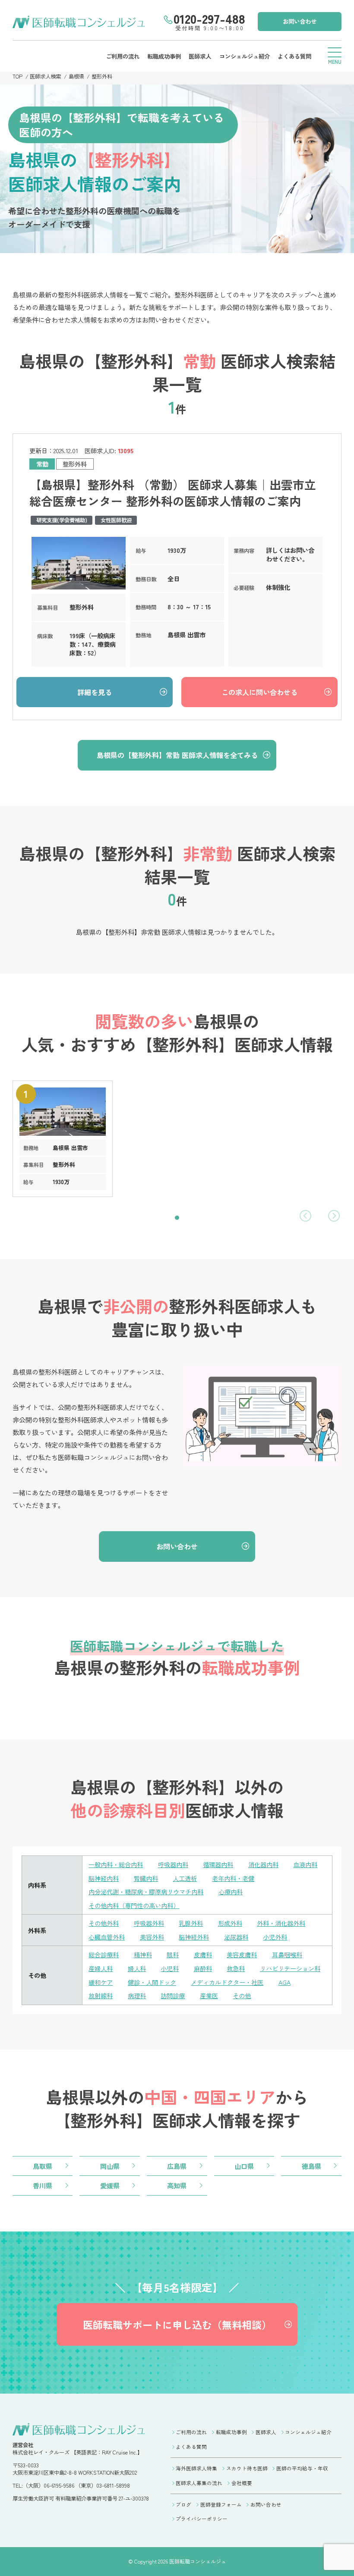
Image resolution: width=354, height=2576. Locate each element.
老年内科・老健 (233, 1878)
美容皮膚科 (242, 1954)
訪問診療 (173, 1995)
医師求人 (200, 56)
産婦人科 (101, 1968)
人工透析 (185, 1878)
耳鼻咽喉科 (287, 1954)
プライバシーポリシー (202, 2519)
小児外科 (275, 1937)
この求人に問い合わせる (259, 692)
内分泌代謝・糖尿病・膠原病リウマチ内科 (146, 1891)
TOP (17, 76)
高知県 (177, 2185)
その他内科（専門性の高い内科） (134, 1905)
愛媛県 (110, 2185)
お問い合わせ (300, 21)
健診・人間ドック (152, 1982)
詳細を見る (95, 692)
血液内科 (305, 1864)
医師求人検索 (45, 76)
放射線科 (101, 1995)
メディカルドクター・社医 (227, 1982)
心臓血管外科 (107, 1937)
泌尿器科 (236, 1937)
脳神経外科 (194, 1937)
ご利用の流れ (123, 56)
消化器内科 (263, 1864)
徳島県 (311, 2166)
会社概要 (242, 2483)
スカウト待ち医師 (247, 2468)
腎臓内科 (146, 1878)
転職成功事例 (164, 56)
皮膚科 (203, 1954)
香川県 (43, 2185)
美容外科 (152, 1937)
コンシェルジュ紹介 (245, 56)
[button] (177, 1218)
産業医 (209, 1995)
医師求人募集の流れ (199, 2483)
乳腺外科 (191, 1923)
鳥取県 (43, 2166)
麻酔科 (203, 1968)
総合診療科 (104, 1954)
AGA (284, 1982)
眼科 (173, 1954)
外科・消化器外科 (281, 1923)
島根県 (76, 76)
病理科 (137, 1995)
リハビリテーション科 (290, 1968)
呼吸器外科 (149, 1923)
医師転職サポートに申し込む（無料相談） (177, 2325)
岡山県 (110, 2166)
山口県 (244, 2166)
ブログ (183, 2504)
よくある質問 (294, 56)
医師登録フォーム (221, 2504)
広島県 (177, 2166)
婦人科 (137, 1968)
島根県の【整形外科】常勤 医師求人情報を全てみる (177, 755)
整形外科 (102, 76)
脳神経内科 (104, 1878)
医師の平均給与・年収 (302, 2468)
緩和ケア (101, 1982)
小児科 (170, 1968)
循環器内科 (218, 1864)
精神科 (143, 1954)
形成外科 (230, 1923)
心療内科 (231, 1891)
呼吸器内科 (173, 1864)
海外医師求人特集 (196, 2468)
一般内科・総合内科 (116, 1864)
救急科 (236, 1968)
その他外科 (104, 1923)
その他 (242, 1995)
